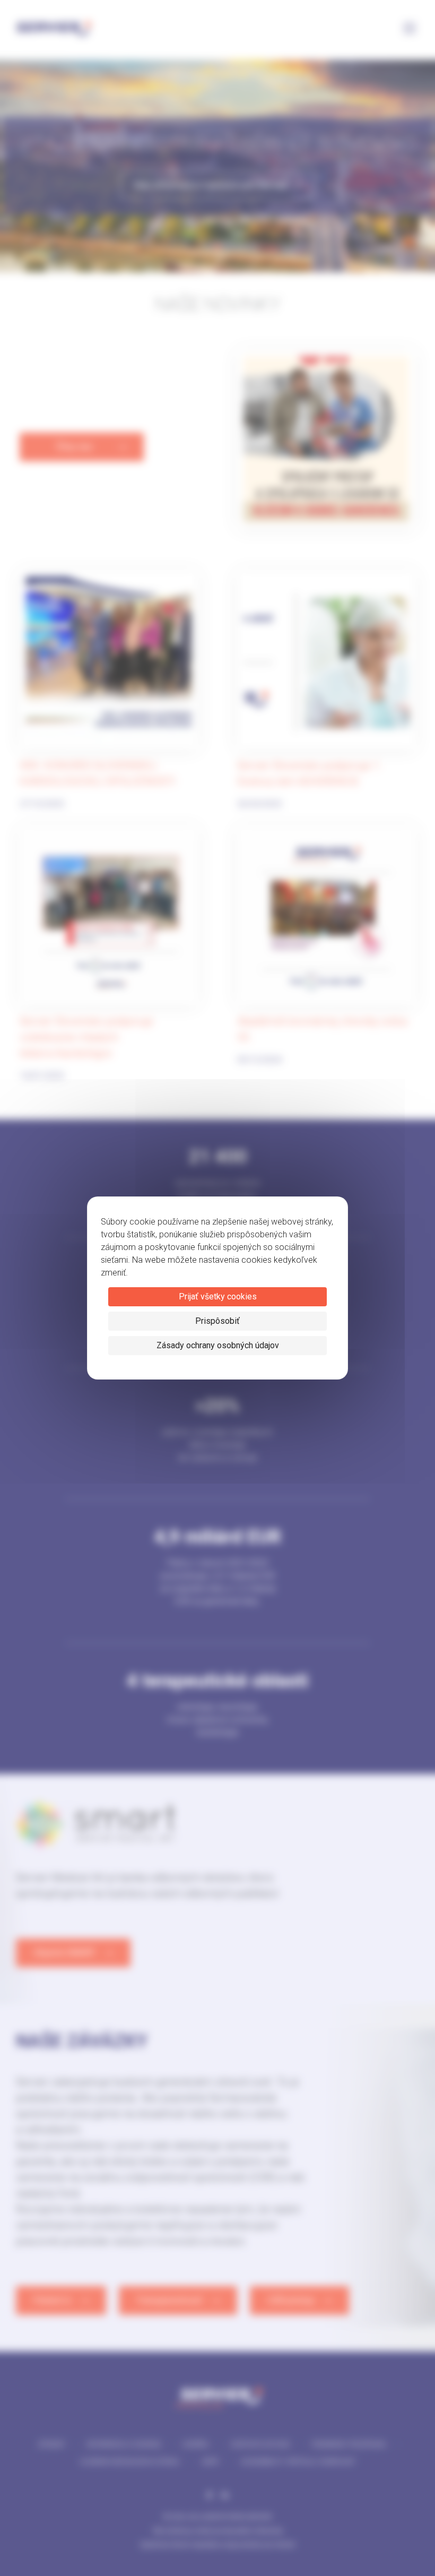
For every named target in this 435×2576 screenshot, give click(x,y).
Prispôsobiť (217, 1321)
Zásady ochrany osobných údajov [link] (218, 1345)
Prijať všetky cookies (218, 1296)
